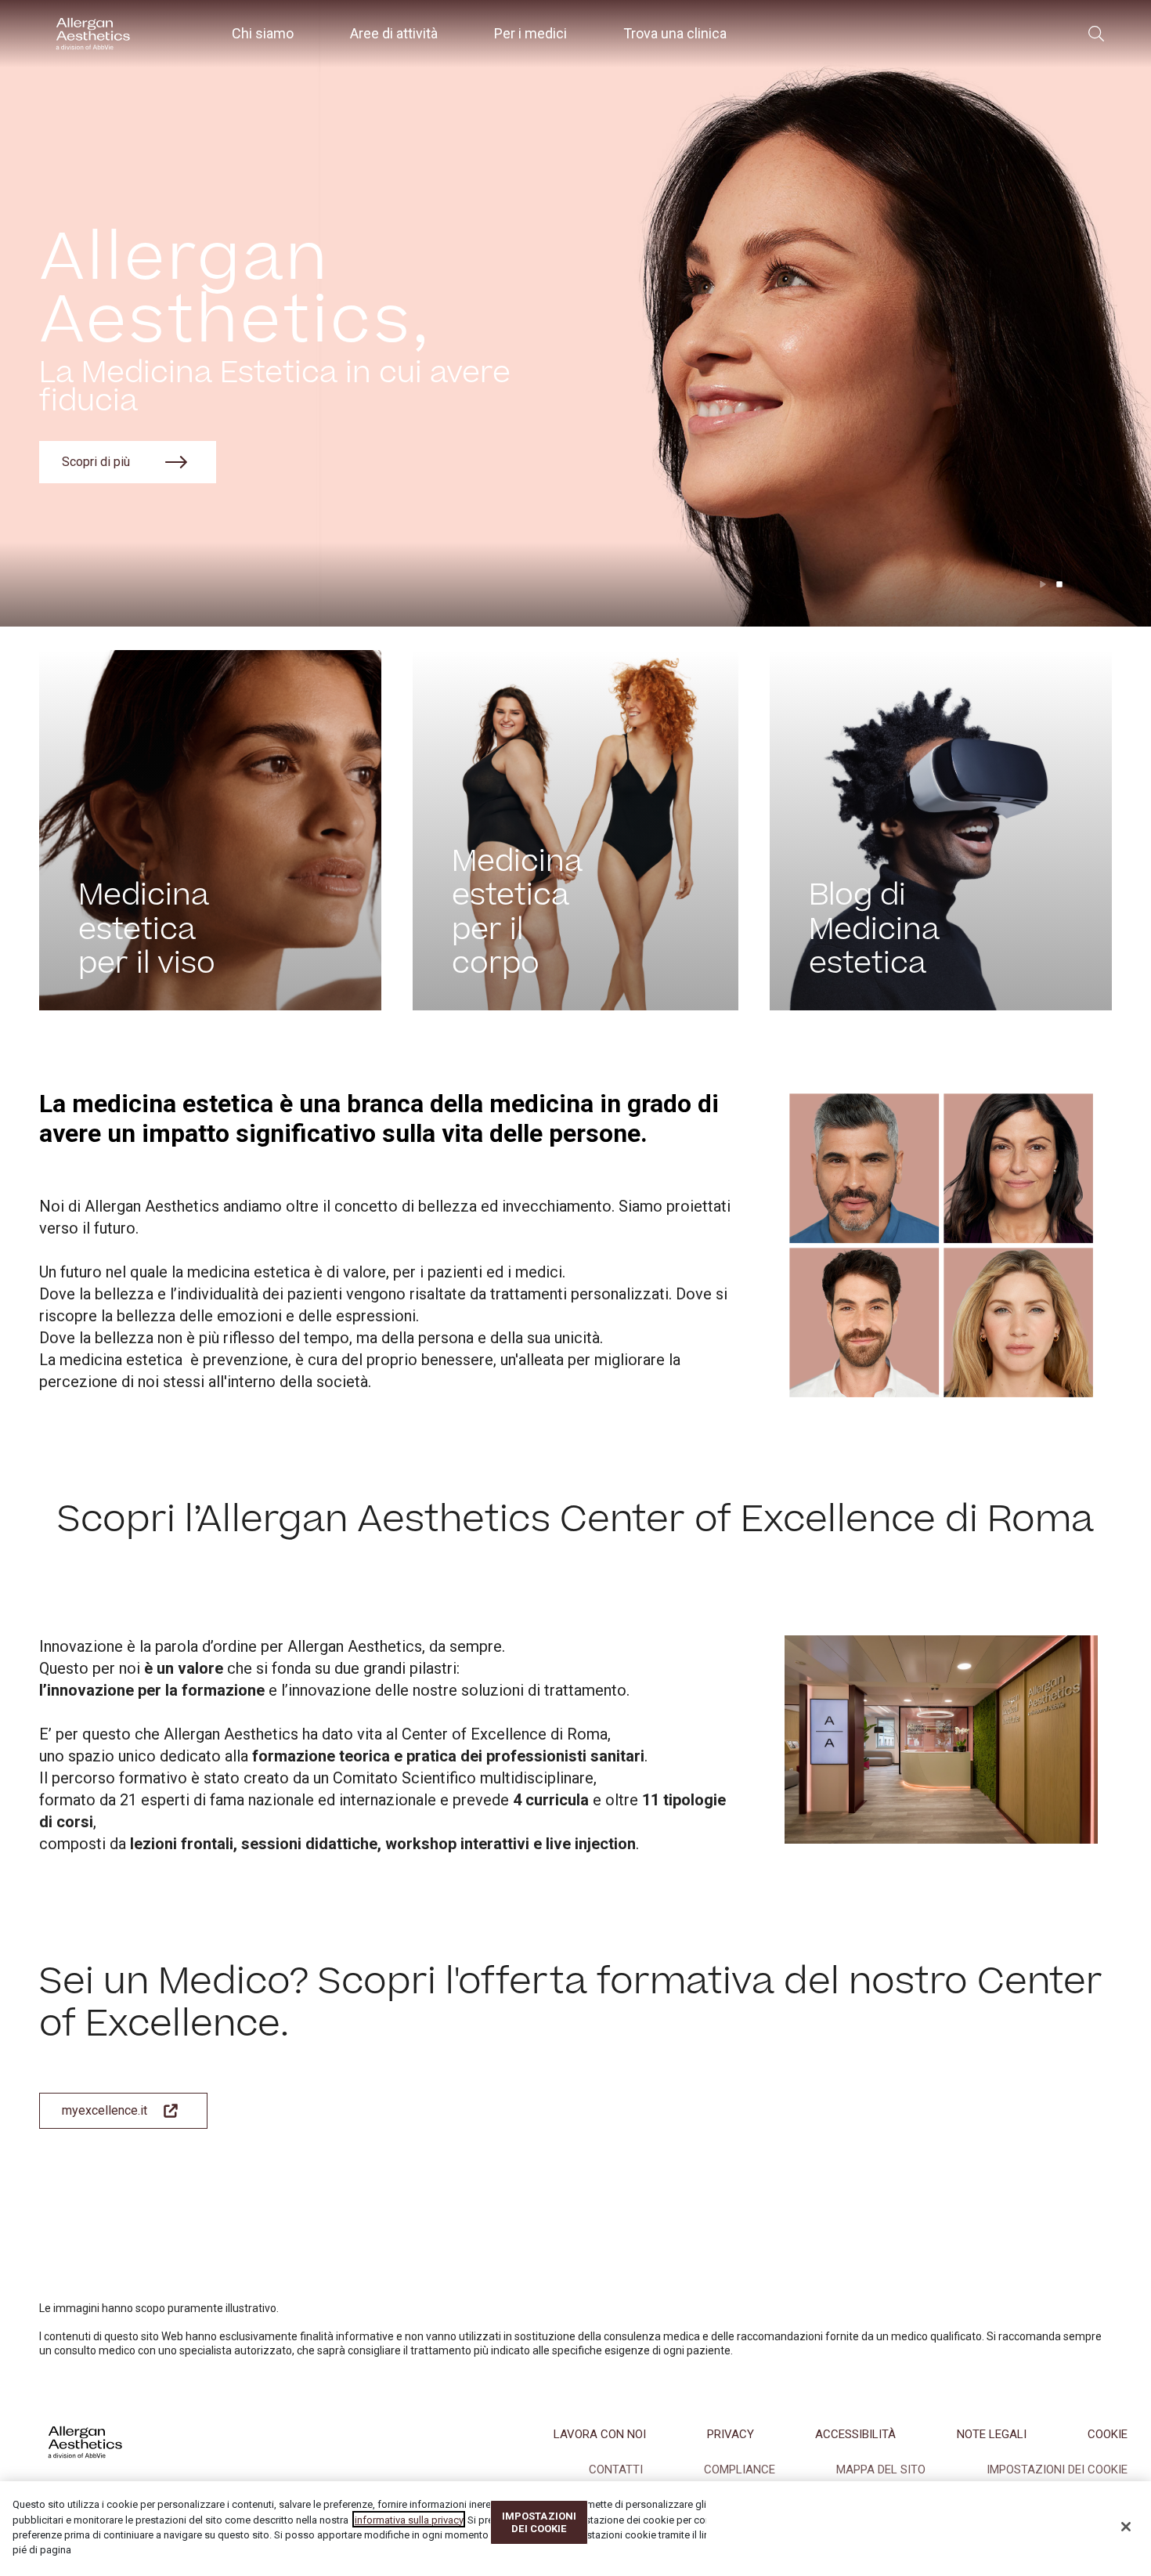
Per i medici (530, 33)
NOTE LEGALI (992, 2434)
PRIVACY (731, 2434)
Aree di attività (394, 33)
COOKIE (1108, 2434)
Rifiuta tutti (756, 2522)
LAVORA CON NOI (600, 2434)
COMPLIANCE (740, 2469)
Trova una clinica (675, 33)
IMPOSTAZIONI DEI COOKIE (1057, 2469)
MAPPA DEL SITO (881, 2469)
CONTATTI (616, 2469)
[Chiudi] (1126, 2527)
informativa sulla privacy (409, 2519)
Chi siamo (263, 33)
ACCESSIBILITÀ (855, 2434)
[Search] (1096, 34)
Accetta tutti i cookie (971, 2522)
